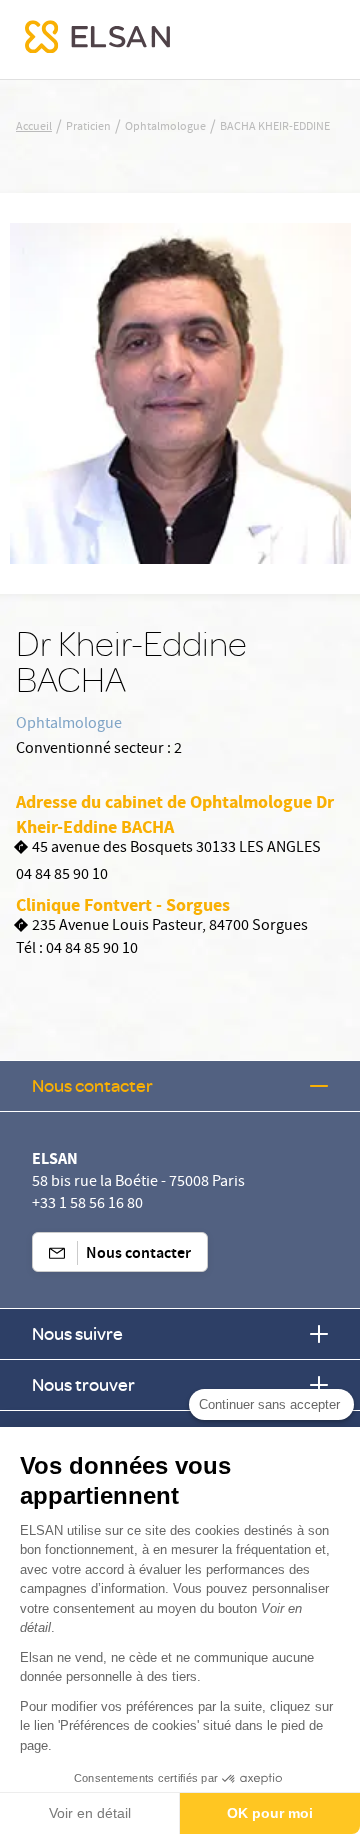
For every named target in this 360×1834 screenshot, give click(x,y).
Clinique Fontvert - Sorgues (123, 905)
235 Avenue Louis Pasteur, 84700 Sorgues (170, 927)
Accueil (34, 128)
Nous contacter (92, 1085)
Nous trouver (83, 1384)
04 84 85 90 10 (62, 876)
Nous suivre (77, 1333)
